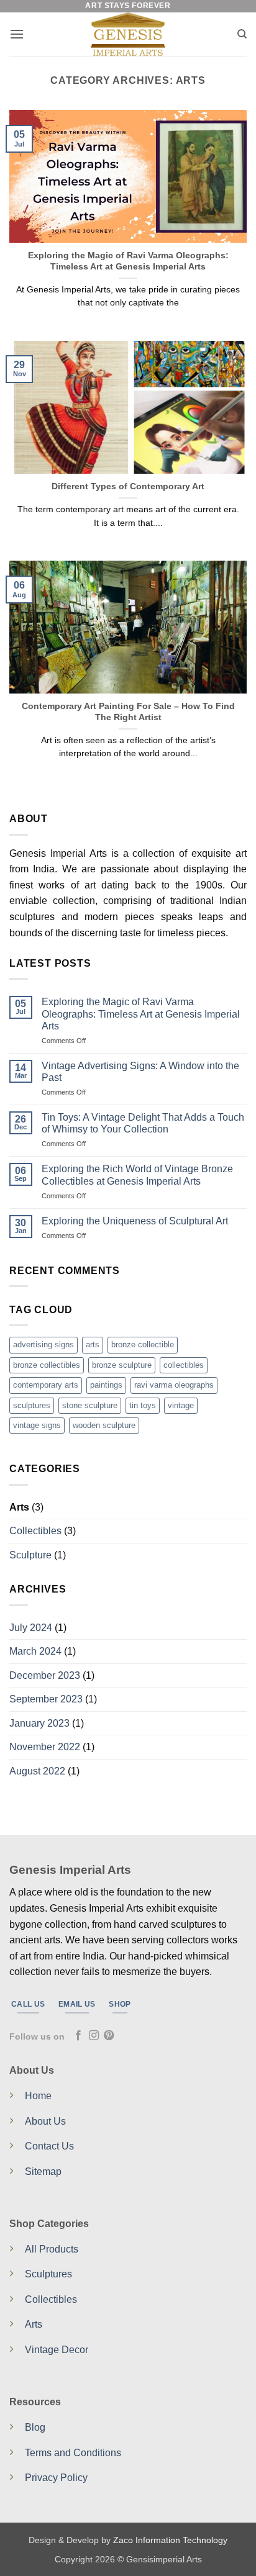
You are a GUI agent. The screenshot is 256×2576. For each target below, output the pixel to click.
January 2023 (39, 1723)
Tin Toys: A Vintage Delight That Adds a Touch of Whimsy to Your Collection (143, 1123)
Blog (35, 2427)
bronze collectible (143, 1344)
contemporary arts (46, 1385)
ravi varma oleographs (174, 1385)
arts (93, 1344)
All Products (52, 2249)
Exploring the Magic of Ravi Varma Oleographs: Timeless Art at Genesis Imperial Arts (128, 261)
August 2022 (37, 1771)
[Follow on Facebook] (78, 2036)
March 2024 (35, 1651)
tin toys (143, 1405)
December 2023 (45, 1675)
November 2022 (45, 1747)
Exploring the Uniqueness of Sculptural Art (135, 1221)
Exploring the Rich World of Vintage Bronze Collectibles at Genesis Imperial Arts (137, 1175)
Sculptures (48, 2274)
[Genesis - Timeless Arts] (128, 34)
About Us (45, 2121)
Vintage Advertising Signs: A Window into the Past (140, 1072)
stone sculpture (90, 1405)
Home (38, 2096)
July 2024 (31, 1628)
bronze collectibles (47, 1365)
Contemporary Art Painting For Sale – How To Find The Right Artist (128, 712)
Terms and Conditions (73, 2453)
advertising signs (43, 1344)
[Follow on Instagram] (94, 2036)
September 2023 (46, 1699)
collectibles (184, 1365)
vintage (181, 1405)
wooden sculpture (104, 1425)
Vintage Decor (57, 2350)
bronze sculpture (122, 1365)
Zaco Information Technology (170, 2540)
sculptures (32, 1405)
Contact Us (49, 2146)
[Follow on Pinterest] (109, 2036)
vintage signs (37, 1425)
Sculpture (30, 1555)
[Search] (242, 34)
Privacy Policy (56, 2478)
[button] (17, 34)
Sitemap (43, 2172)
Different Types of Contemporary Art (128, 486)
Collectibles (35, 1531)
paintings (106, 1385)
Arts (19, 1507)
